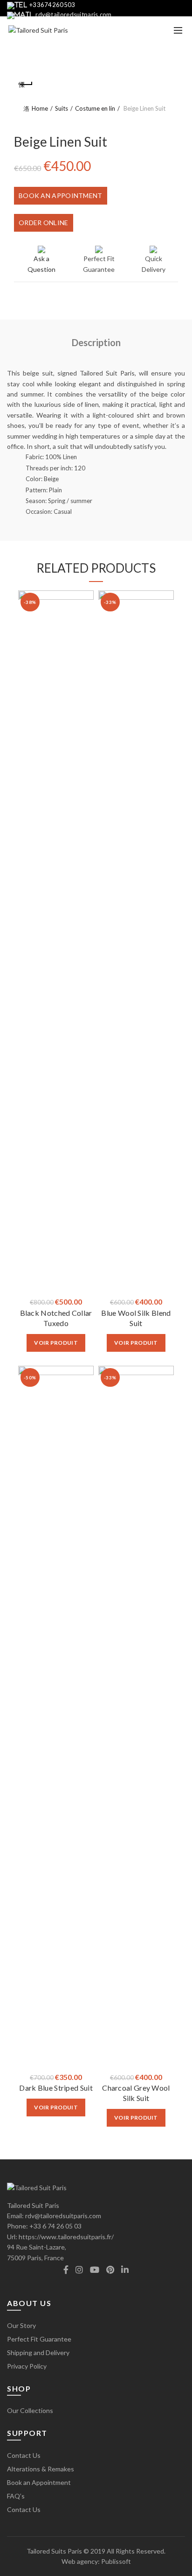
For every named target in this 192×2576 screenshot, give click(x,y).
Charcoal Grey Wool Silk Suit (136, 2093)
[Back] (26, 85)
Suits (62, 108)
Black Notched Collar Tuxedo (56, 1318)
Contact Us (24, 2455)
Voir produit (56, 1343)
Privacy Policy (27, 2366)
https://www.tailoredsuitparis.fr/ (66, 2237)
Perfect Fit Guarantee (39, 2339)
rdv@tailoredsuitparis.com (74, 14)
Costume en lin (95, 108)
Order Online (44, 223)
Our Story (21, 2325)
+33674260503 (52, 5)
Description (96, 342)
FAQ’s (16, 2496)
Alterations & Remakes (41, 2469)
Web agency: (81, 2561)
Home (40, 108)
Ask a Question (41, 264)
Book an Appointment (61, 195)
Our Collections (30, 2410)
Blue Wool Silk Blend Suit (136, 1318)
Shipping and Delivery (38, 2352)
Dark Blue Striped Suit (56, 2088)
